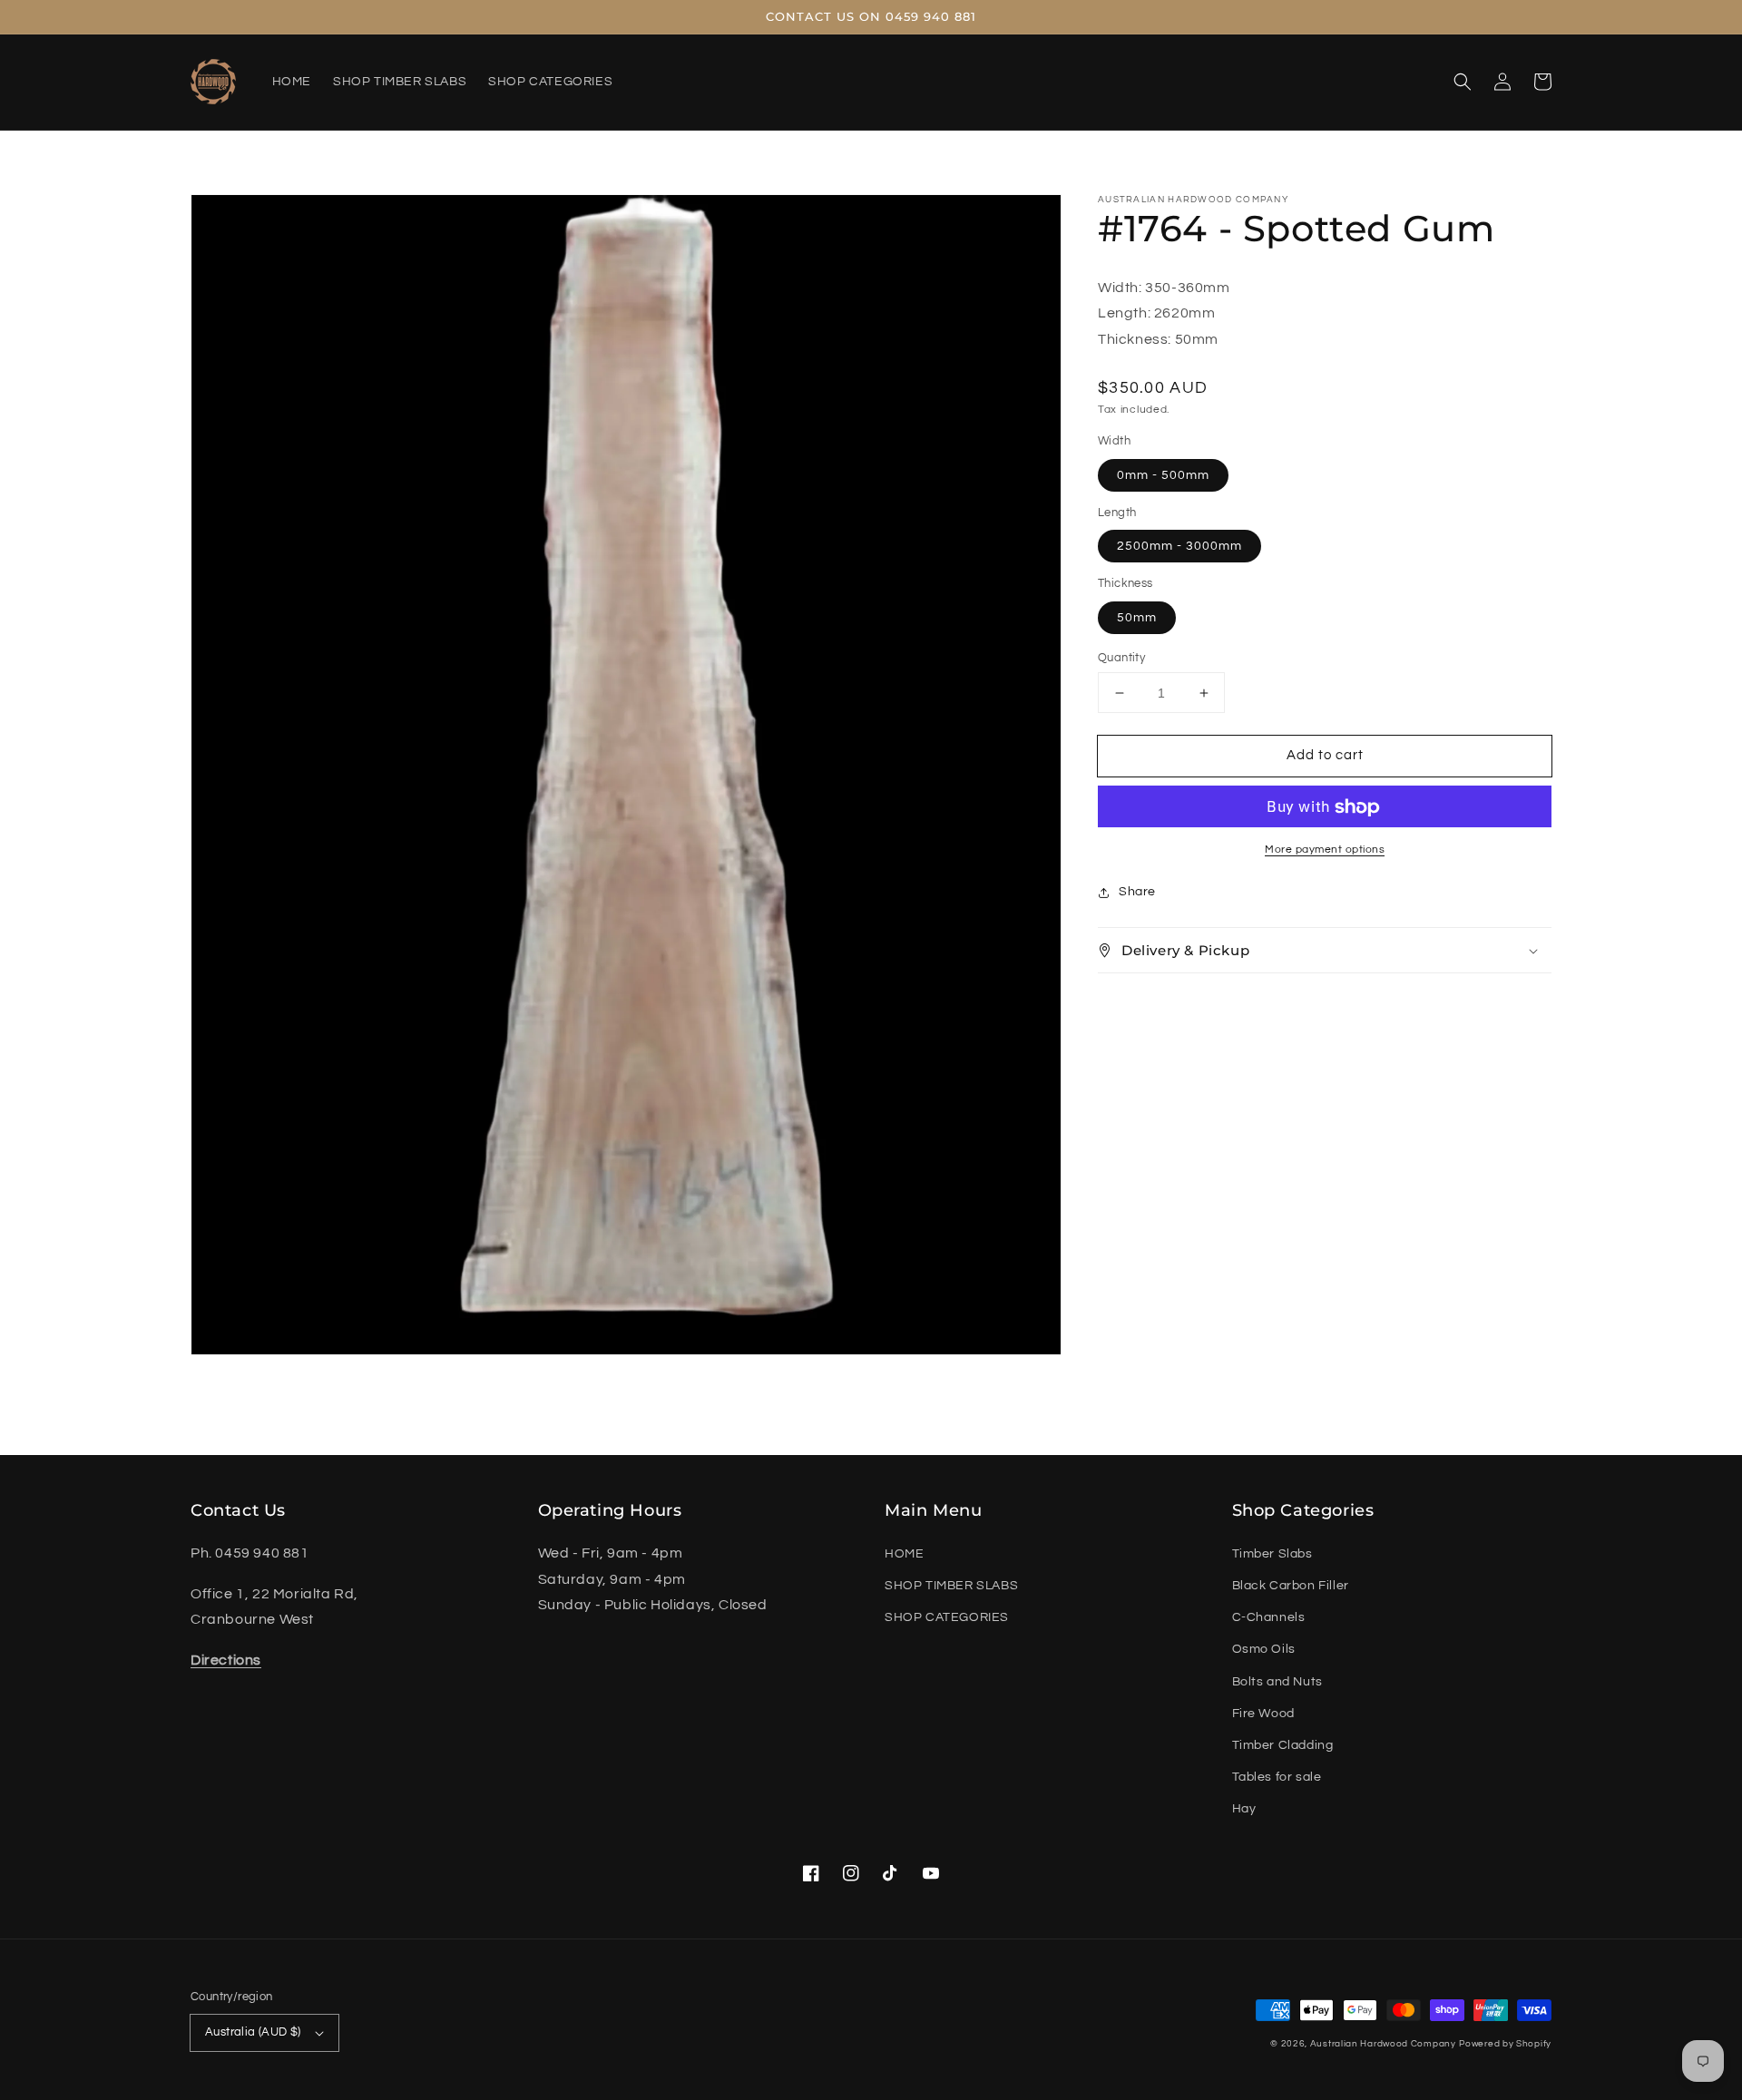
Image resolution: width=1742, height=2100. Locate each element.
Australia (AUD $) (253, 2032)
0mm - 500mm (1163, 475)
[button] (1463, 82)
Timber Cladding (1283, 1745)
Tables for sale (1277, 1777)
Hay (1244, 1809)
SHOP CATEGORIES (947, 1617)
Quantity (1121, 658)
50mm (1137, 618)
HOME (904, 1554)
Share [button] (1137, 893)
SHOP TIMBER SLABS (951, 1586)
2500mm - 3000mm (1179, 547)
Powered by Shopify (1505, 2044)
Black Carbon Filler (1291, 1586)
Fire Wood (1263, 1714)
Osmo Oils (1264, 1649)
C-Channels (1269, 1617)
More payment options (1325, 850)
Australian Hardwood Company (1383, 2044)
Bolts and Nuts (1277, 1682)
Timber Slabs (1272, 1554)
